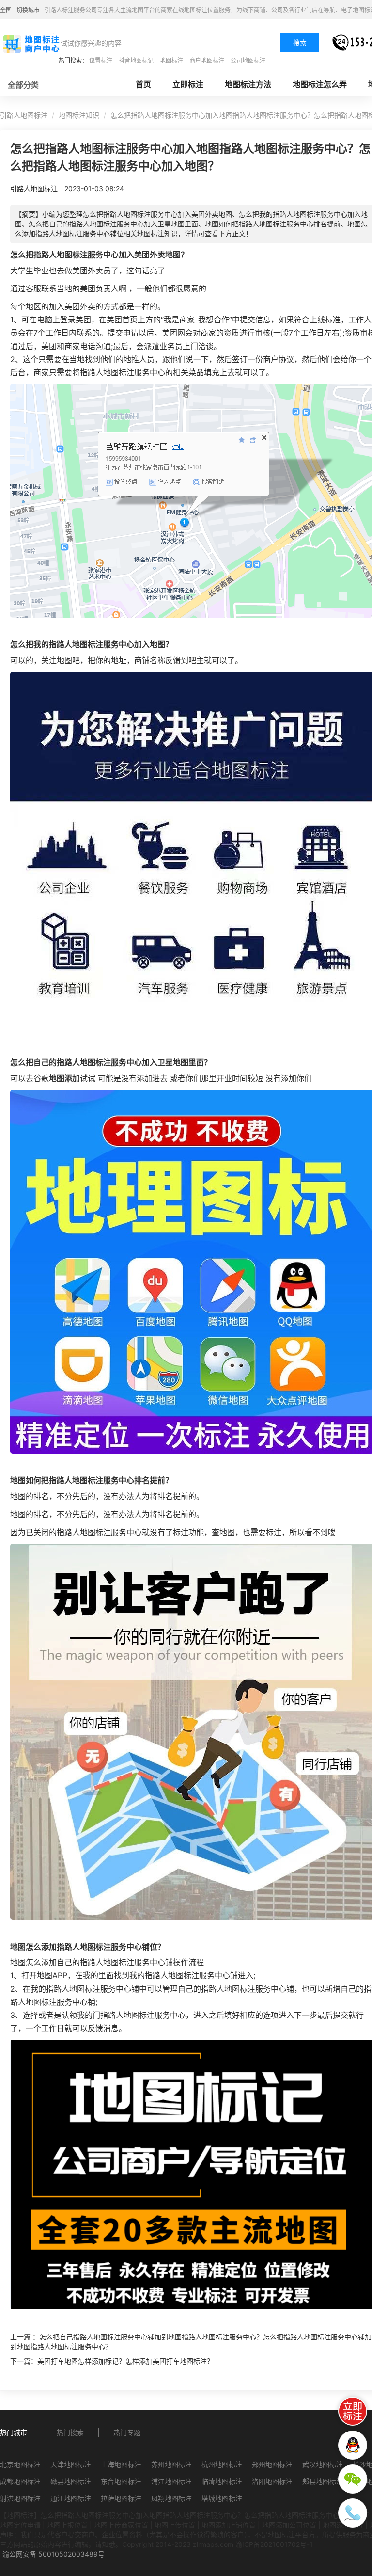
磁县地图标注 (71, 2481)
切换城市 (28, 10)
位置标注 (101, 60)
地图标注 (171, 60)
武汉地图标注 (323, 2464)
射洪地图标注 (20, 2498)
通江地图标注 (71, 2498)
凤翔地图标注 (171, 2498)
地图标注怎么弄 (320, 84)
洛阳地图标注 (272, 2481)
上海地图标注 (121, 2464)
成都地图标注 (20, 2481)
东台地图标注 (121, 2481)
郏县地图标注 (323, 2481)
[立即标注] (353, 2411)
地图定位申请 (20, 2525)
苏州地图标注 (171, 2464)
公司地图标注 (248, 60)
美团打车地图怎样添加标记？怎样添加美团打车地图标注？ (125, 2361)
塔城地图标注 (222, 2498)
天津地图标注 (71, 2464)
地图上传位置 (175, 2525)
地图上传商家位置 (121, 2525)
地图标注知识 (79, 115)
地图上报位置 (67, 2525)
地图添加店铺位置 (229, 2525)
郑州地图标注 (272, 2464)
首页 (143, 84)
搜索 (300, 42)
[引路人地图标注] (31, 43)
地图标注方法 (248, 84)
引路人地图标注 (24, 115)
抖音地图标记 (136, 60)
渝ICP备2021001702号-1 (274, 2544)
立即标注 (188, 84)
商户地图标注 (207, 60)
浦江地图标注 (171, 2481)
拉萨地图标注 (121, 2498)
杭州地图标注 (222, 2464)
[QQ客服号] (353, 2445)
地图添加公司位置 (289, 2525)
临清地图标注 (222, 2481)
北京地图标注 (20, 2464)
